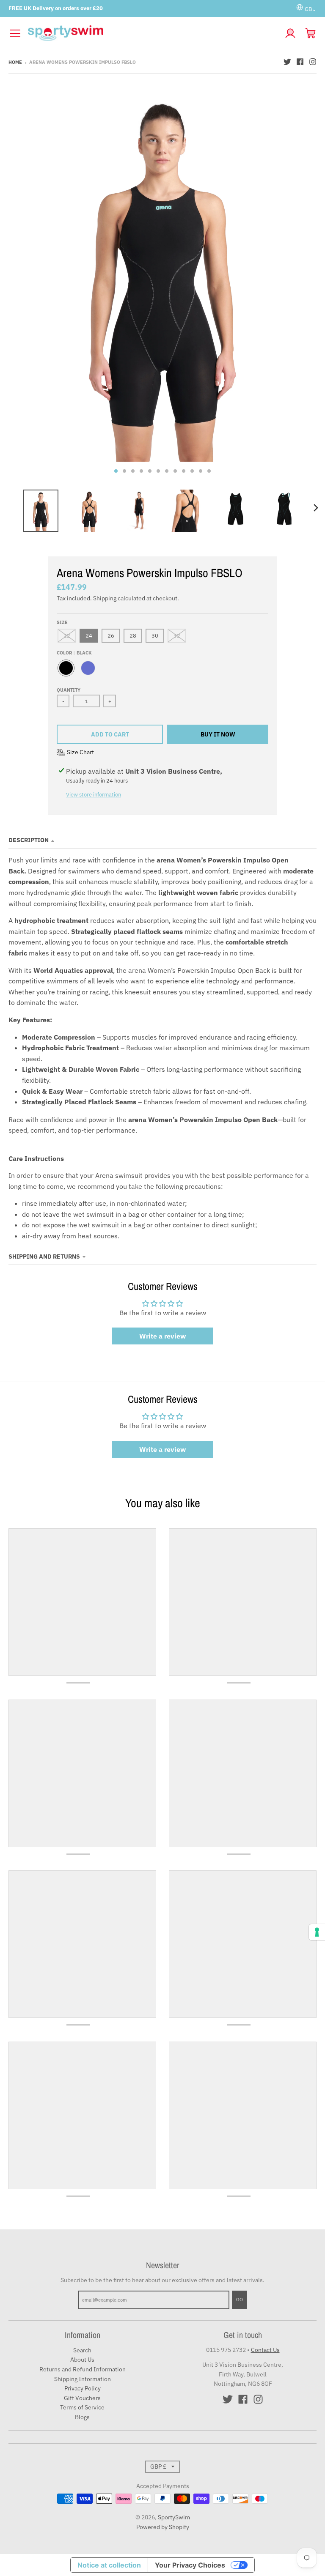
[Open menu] (15, 33)
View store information (94, 795)
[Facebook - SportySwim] (300, 62)
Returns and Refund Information (83, 2369)
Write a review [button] (162, 1336)
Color (74, 653)
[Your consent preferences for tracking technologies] (317, 1932)
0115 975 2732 (226, 2350)
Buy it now (218, 734)
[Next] (316, 508)
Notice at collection (109, 2565)
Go (240, 2300)
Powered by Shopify (163, 2527)
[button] (75, 752)
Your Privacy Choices (190, 2565)
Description (29, 840)
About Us (82, 2360)
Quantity (69, 690)
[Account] (290, 33)
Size (62, 622)
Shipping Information (83, 2379)
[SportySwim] (153, 33)
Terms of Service (82, 2407)
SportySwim (174, 2517)
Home (15, 62)
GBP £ (158, 2466)
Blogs (82, 2417)
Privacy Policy (83, 2388)
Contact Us (265, 2350)
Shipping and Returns (44, 1257)
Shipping (105, 598)
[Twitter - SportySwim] (287, 62)
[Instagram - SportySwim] (313, 62)
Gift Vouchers (82, 2398)
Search (82, 2350)
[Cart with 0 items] (311, 33)
